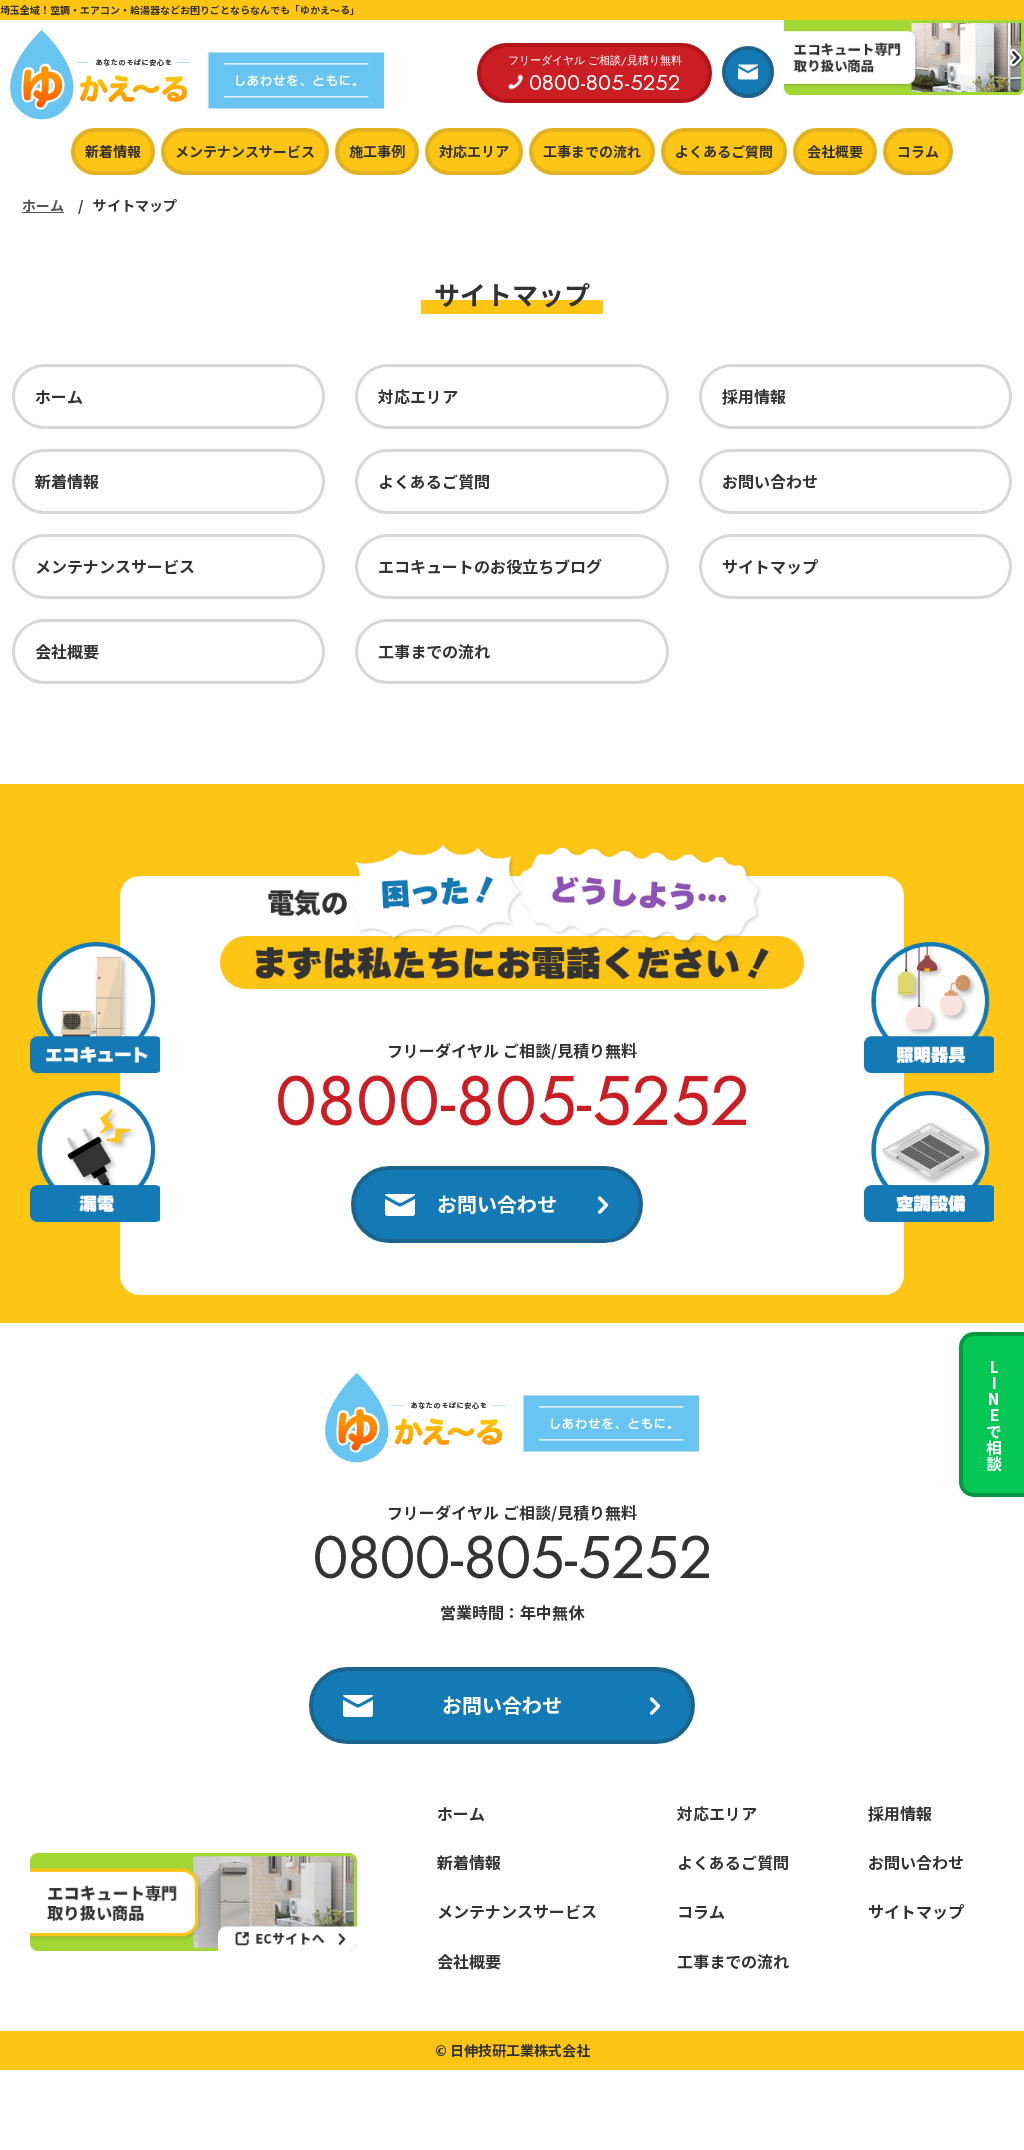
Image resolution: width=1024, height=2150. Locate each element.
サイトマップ (770, 566)
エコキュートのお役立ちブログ (490, 566)
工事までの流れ (592, 151)
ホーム (43, 205)
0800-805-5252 (512, 1100)
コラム (918, 151)
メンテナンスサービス (245, 151)
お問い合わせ (770, 481)
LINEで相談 (994, 1415)
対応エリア (474, 151)
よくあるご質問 (724, 151)
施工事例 (377, 151)
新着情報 (113, 151)
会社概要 (835, 151)
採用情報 (754, 396)
